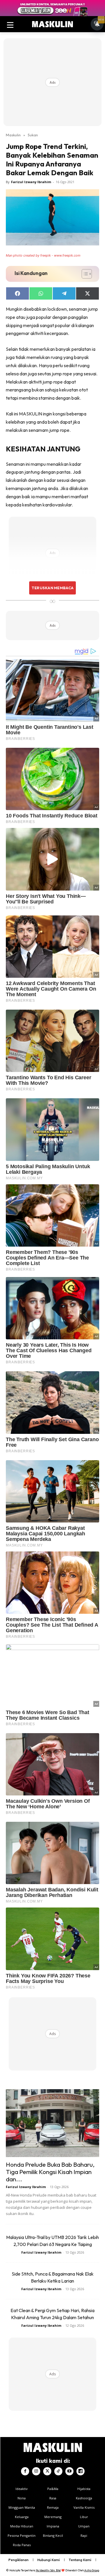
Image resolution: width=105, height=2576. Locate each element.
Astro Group (92, 2570)
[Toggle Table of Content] (84, 274)
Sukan (33, 135)
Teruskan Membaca (52, 588)
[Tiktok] (58, 2471)
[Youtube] (69, 2471)
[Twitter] (47, 2471)
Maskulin (13, 135)
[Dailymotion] (80, 2471)
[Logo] (52, 24)
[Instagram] (36, 2471)
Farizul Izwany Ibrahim (31, 182)
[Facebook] (25, 2471)
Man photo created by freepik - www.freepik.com (43, 255)
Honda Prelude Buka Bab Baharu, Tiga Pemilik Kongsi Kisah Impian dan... (50, 2172)
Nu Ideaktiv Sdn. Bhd (48, 2570)
